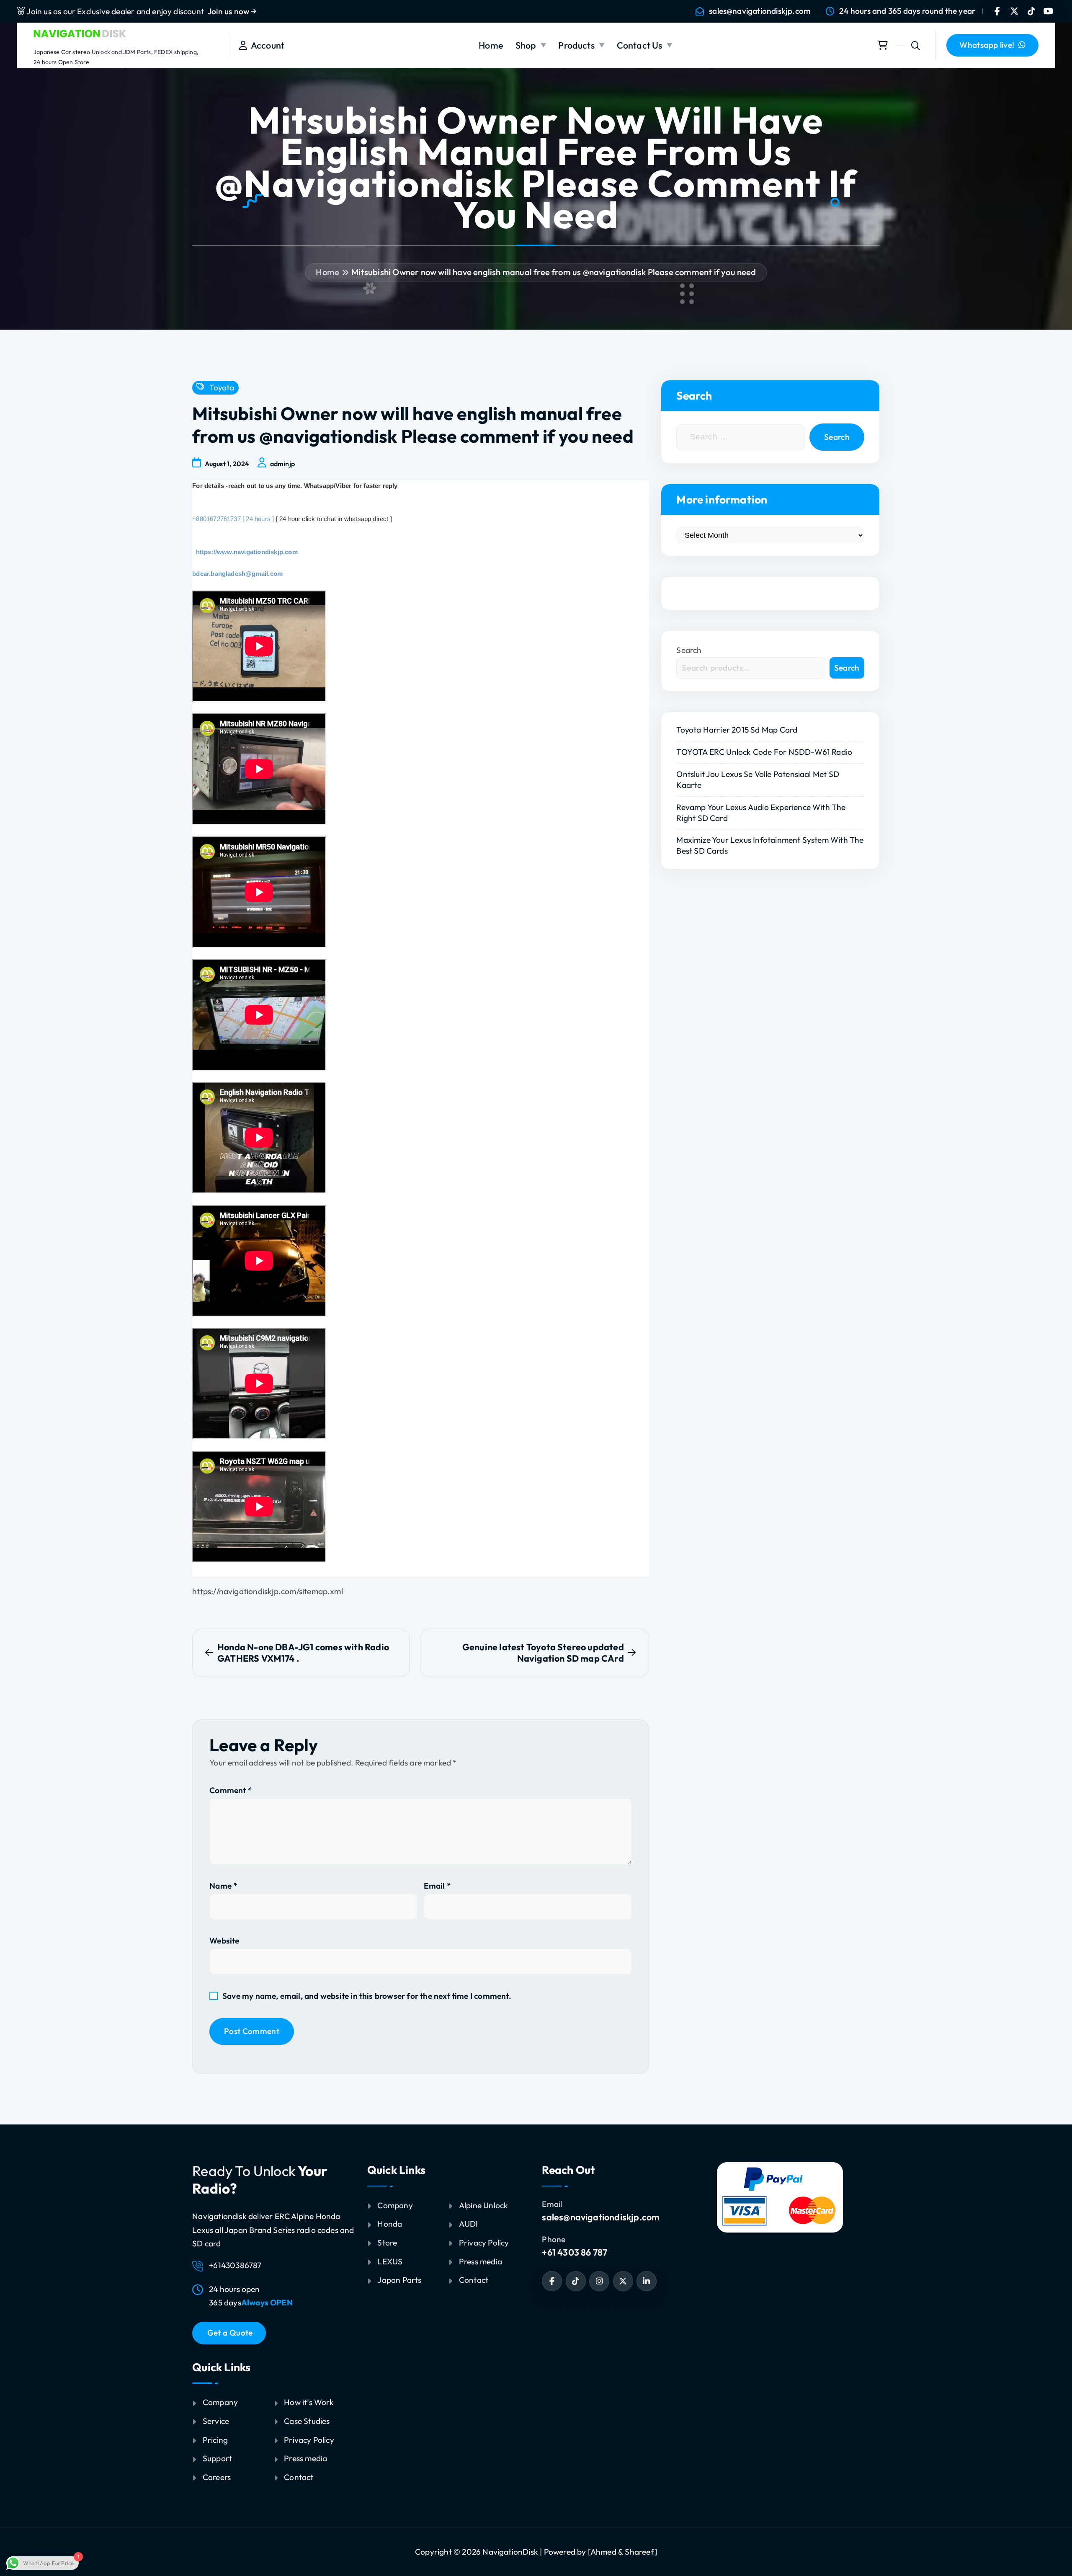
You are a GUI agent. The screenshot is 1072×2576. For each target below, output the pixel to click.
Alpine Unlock (484, 2205)
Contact (299, 2477)
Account (266, 45)
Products (576, 45)
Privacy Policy (309, 2440)
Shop (526, 45)
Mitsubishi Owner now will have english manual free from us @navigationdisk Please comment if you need (554, 272)
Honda (390, 2224)
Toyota (222, 388)
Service (216, 2421)
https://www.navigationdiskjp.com (245, 552)
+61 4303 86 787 (575, 2252)
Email (437, 1886)
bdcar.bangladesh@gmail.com (237, 574)
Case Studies (307, 2421)
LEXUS (390, 2261)
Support (217, 2458)
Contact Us (640, 45)
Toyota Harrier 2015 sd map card (737, 730)
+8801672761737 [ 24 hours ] (233, 519)
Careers (217, 2477)
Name (223, 1886)
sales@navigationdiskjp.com (760, 11)
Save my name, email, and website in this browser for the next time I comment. (367, 1996)
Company (220, 2402)
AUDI (469, 2224)
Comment (231, 1790)
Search (689, 650)
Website (224, 1941)
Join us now (229, 11)
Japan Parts (399, 2280)
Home (491, 45)
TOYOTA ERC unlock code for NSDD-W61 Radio (764, 752)
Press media (305, 2458)
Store (387, 2243)
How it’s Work (309, 2402)
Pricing (215, 2440)
